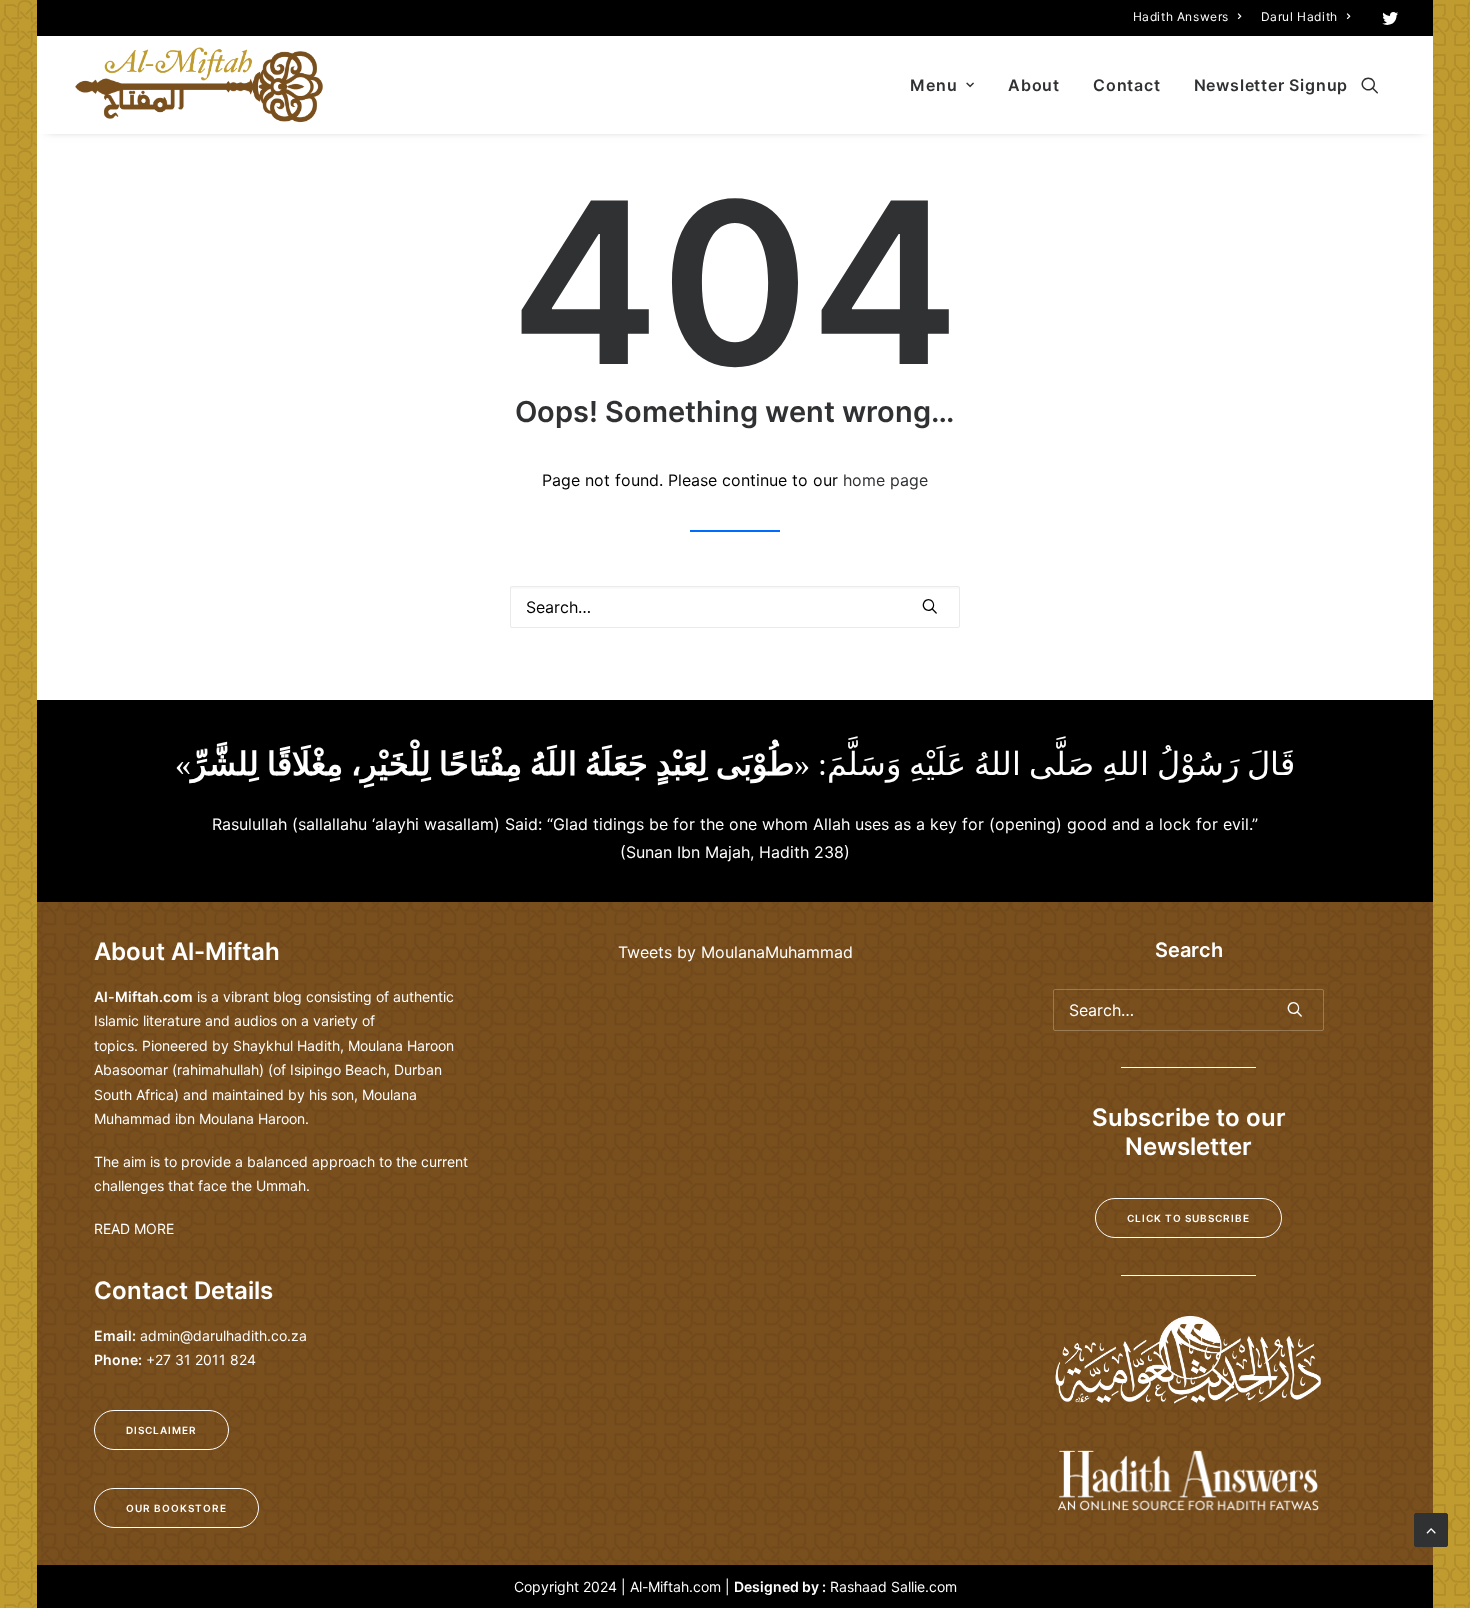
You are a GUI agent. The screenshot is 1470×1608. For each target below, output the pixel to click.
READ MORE (134, 1228)
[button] (1390, 18)
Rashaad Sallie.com (893, 1586)
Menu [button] (933, 85)
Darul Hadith (1299, 16)
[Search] (735, 607)
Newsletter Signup (1271, 85)
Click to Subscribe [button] (1188, 1218)
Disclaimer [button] (161, 1430)
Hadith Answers (1181, 16)
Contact (1127, 85)
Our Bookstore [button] (176, 1508)
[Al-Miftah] (199, 85)
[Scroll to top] (1431, 1528)
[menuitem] (1187, 16)
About (1034, 85)
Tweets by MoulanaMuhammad (735, 952)
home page (885, 480)
